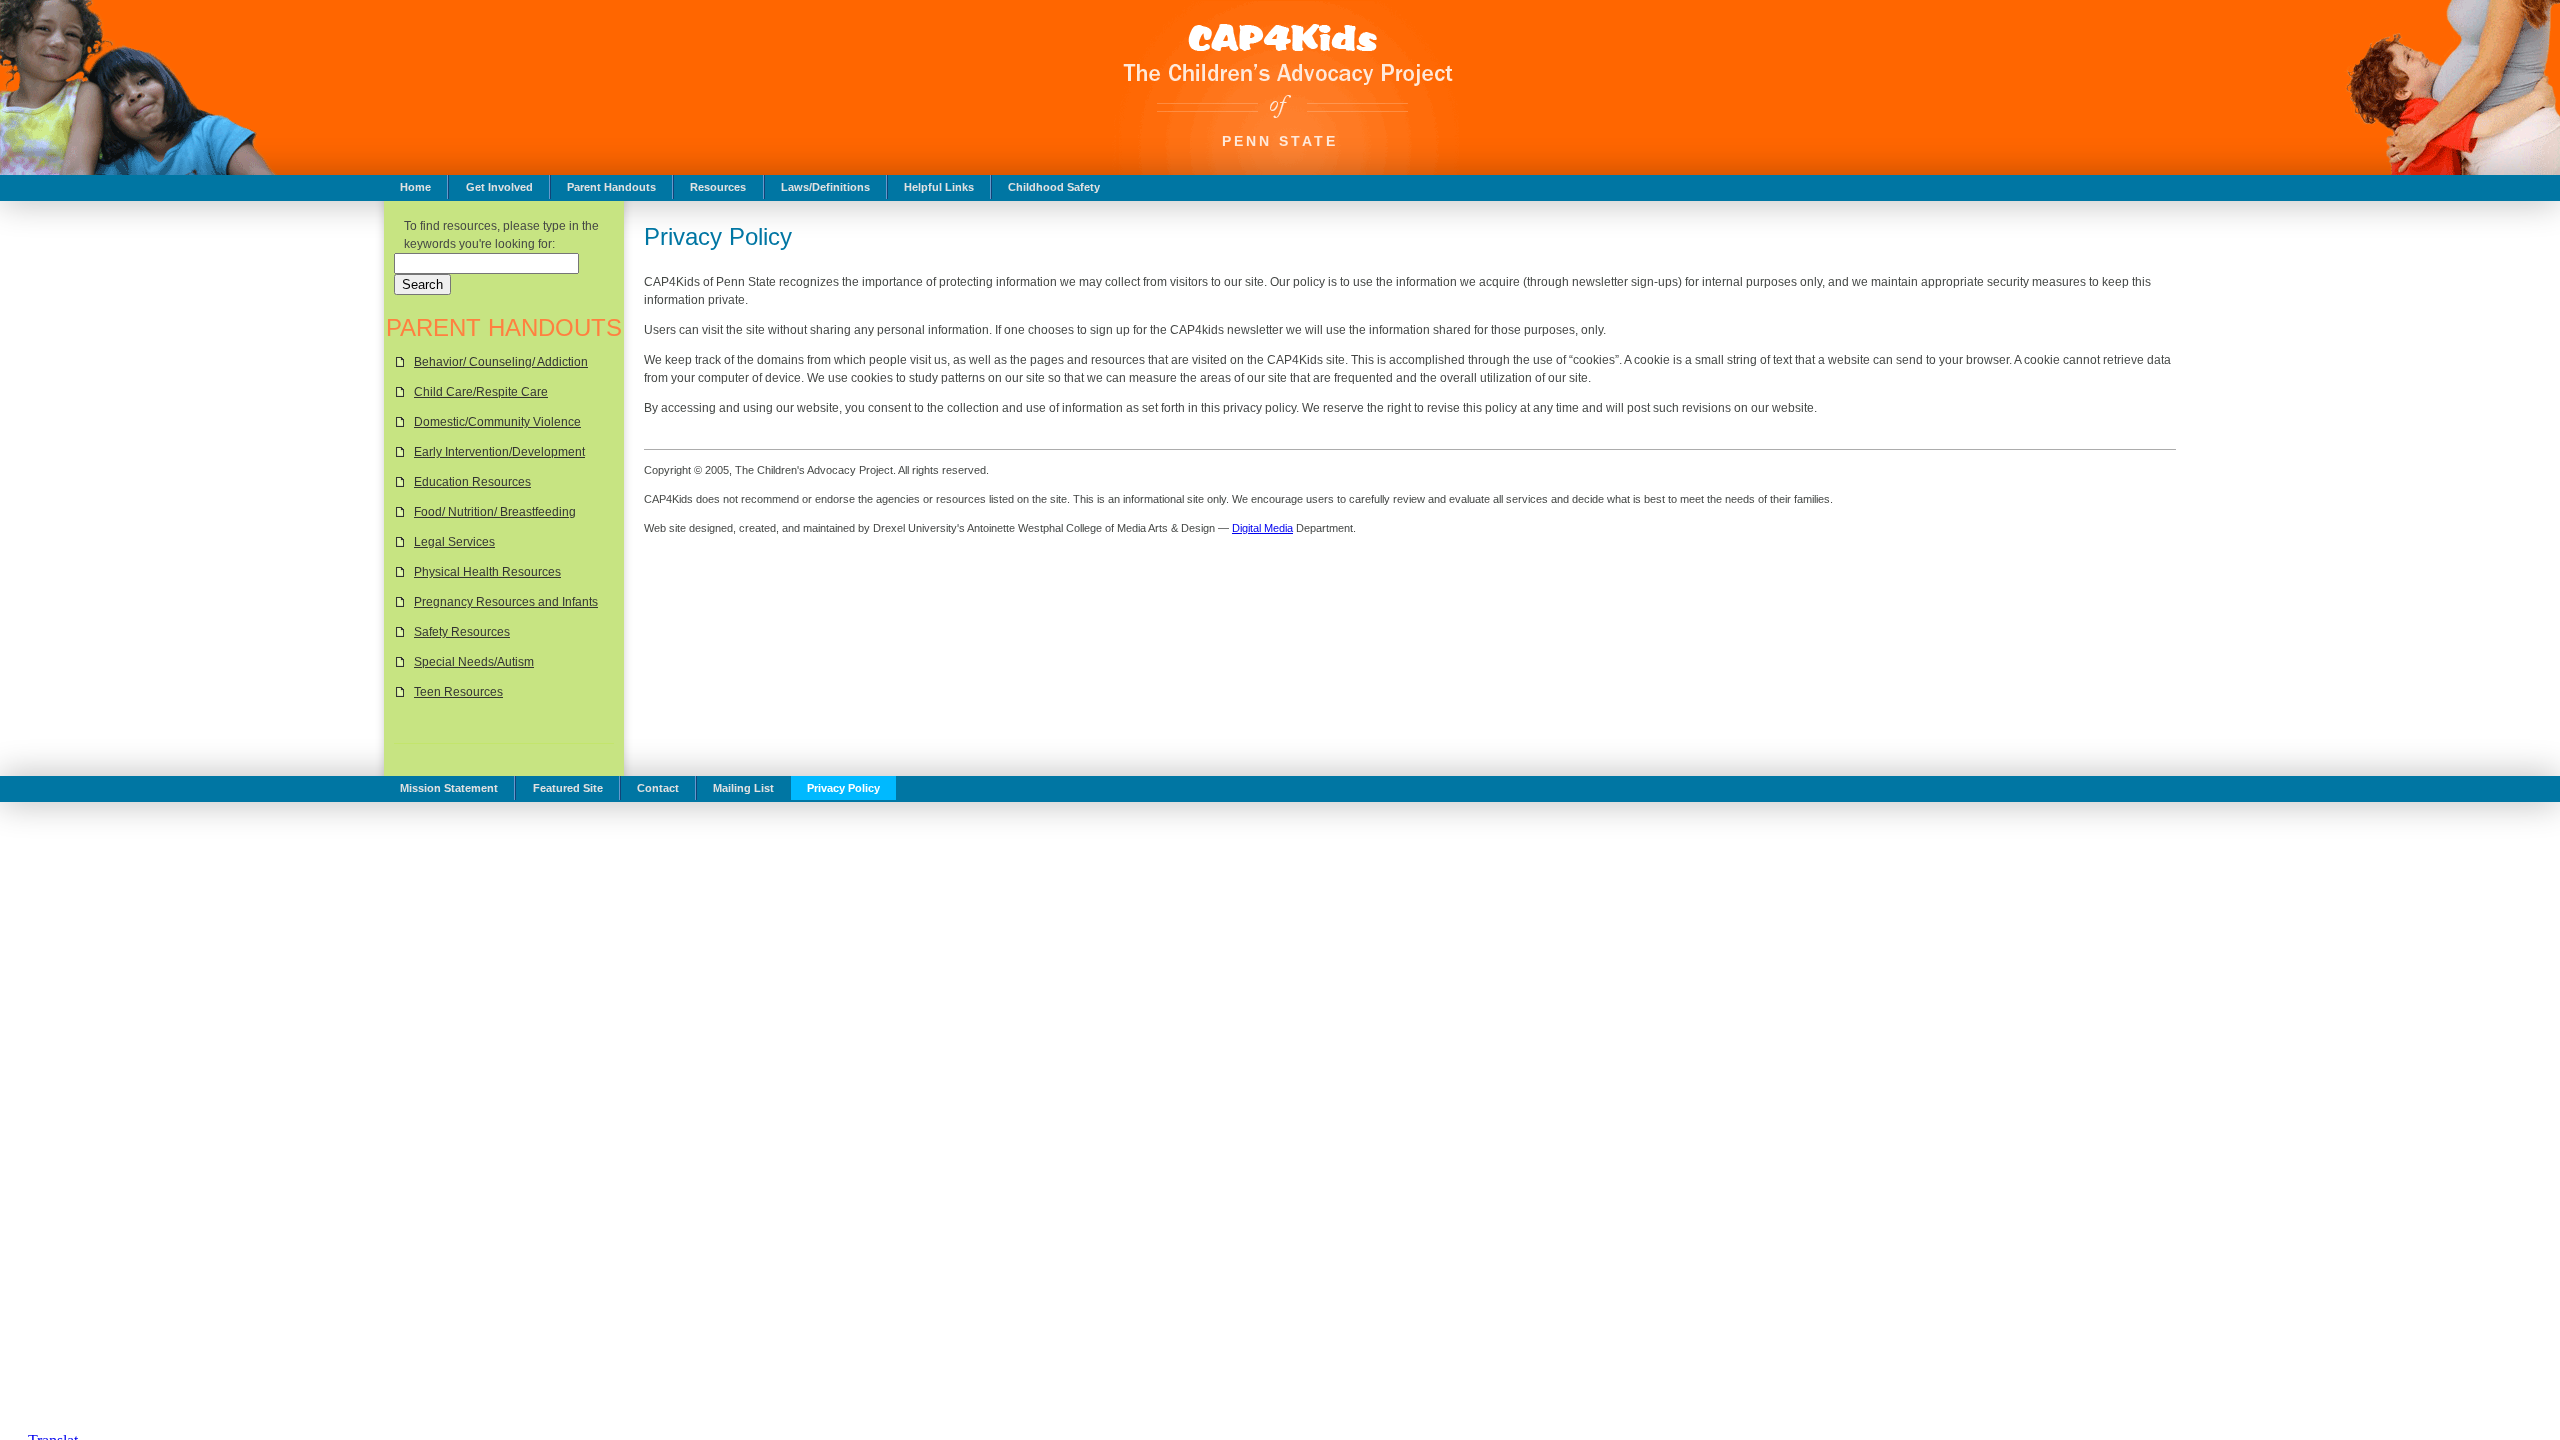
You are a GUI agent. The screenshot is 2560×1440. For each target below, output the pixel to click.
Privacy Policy (843, 788)
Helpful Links (939, 187)
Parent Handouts (611, 187)
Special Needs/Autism (474, 662)
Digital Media (1262, 528)
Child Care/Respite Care (481, 392)
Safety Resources (462, 632)
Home (415, 187)
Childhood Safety (1054, 187)
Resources (718, 187)
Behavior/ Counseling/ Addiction (501, 362)
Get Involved (499, 187)
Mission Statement (449, 788)
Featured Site (568, 788)
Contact (658, 788)
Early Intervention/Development (499, 452)
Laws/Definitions (825, 187)
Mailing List (743, 788)
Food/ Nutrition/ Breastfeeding (495, 512)
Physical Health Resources (487, 572)
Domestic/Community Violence (497, 422)
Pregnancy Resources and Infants (506, 602)
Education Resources (472, 482)
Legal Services (454, 542)
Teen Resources (458, 692)
